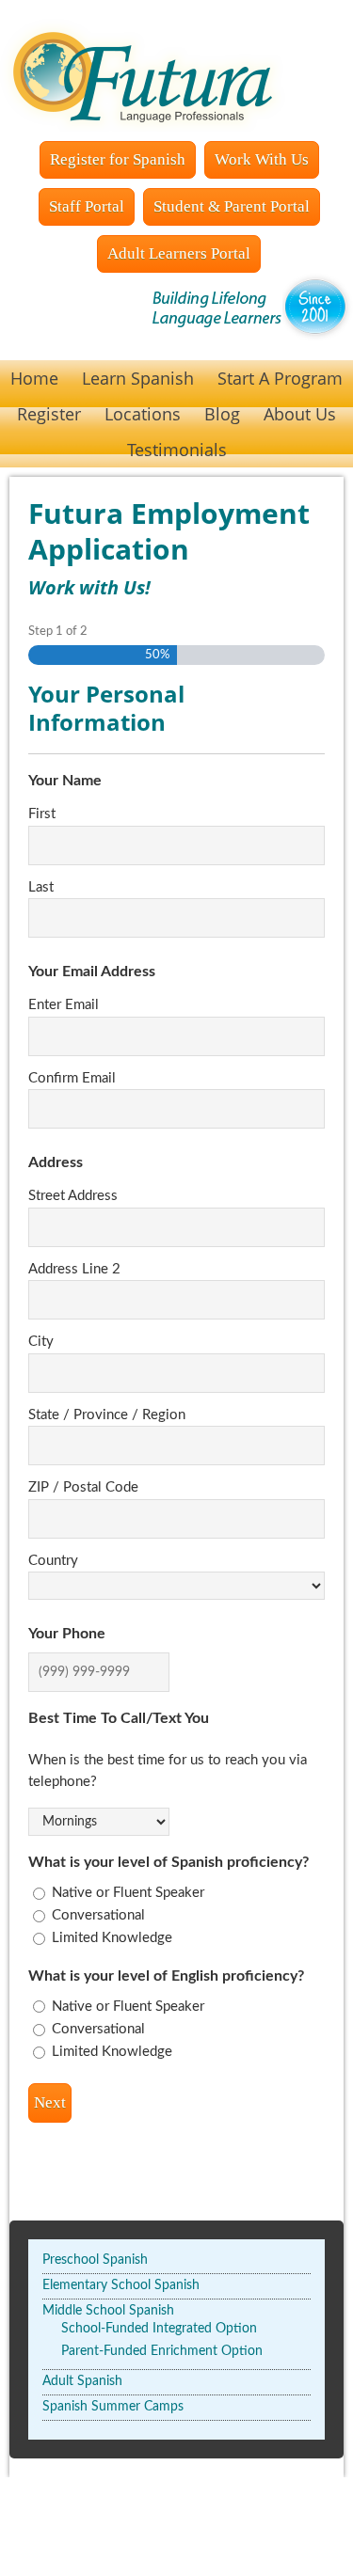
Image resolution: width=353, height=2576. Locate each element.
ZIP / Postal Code (83, 1487)
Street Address (73, 1196)
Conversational (98, 1915)
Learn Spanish (138, 378)
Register (49, 414)
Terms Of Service (186, 2547)
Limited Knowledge (112, 1938)
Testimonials (177, 450)
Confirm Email (72, 1078)
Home (34, 378)
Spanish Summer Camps (113, 2407)
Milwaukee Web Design (211, 2527)
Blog (222, 414)
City (41, 1342)
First (42, 814)
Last (41, 887)
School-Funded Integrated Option (159, 2329)
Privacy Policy (87, 2547)
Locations (143, 414)
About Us (300, 414)
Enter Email (64, 1005)
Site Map (317, 2527)
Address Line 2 (74, 1269)
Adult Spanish (82, 2381)
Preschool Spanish (95, 2260)
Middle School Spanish (108, 2311)
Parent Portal (94, 2527)
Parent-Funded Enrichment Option (162, 2351)
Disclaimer (277, 2547)
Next (50, 2102)
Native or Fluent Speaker (128, 1893)
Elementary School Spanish (121, 2285)
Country (53, 1561)
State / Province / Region (107, 1415)
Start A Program (280, 378)
